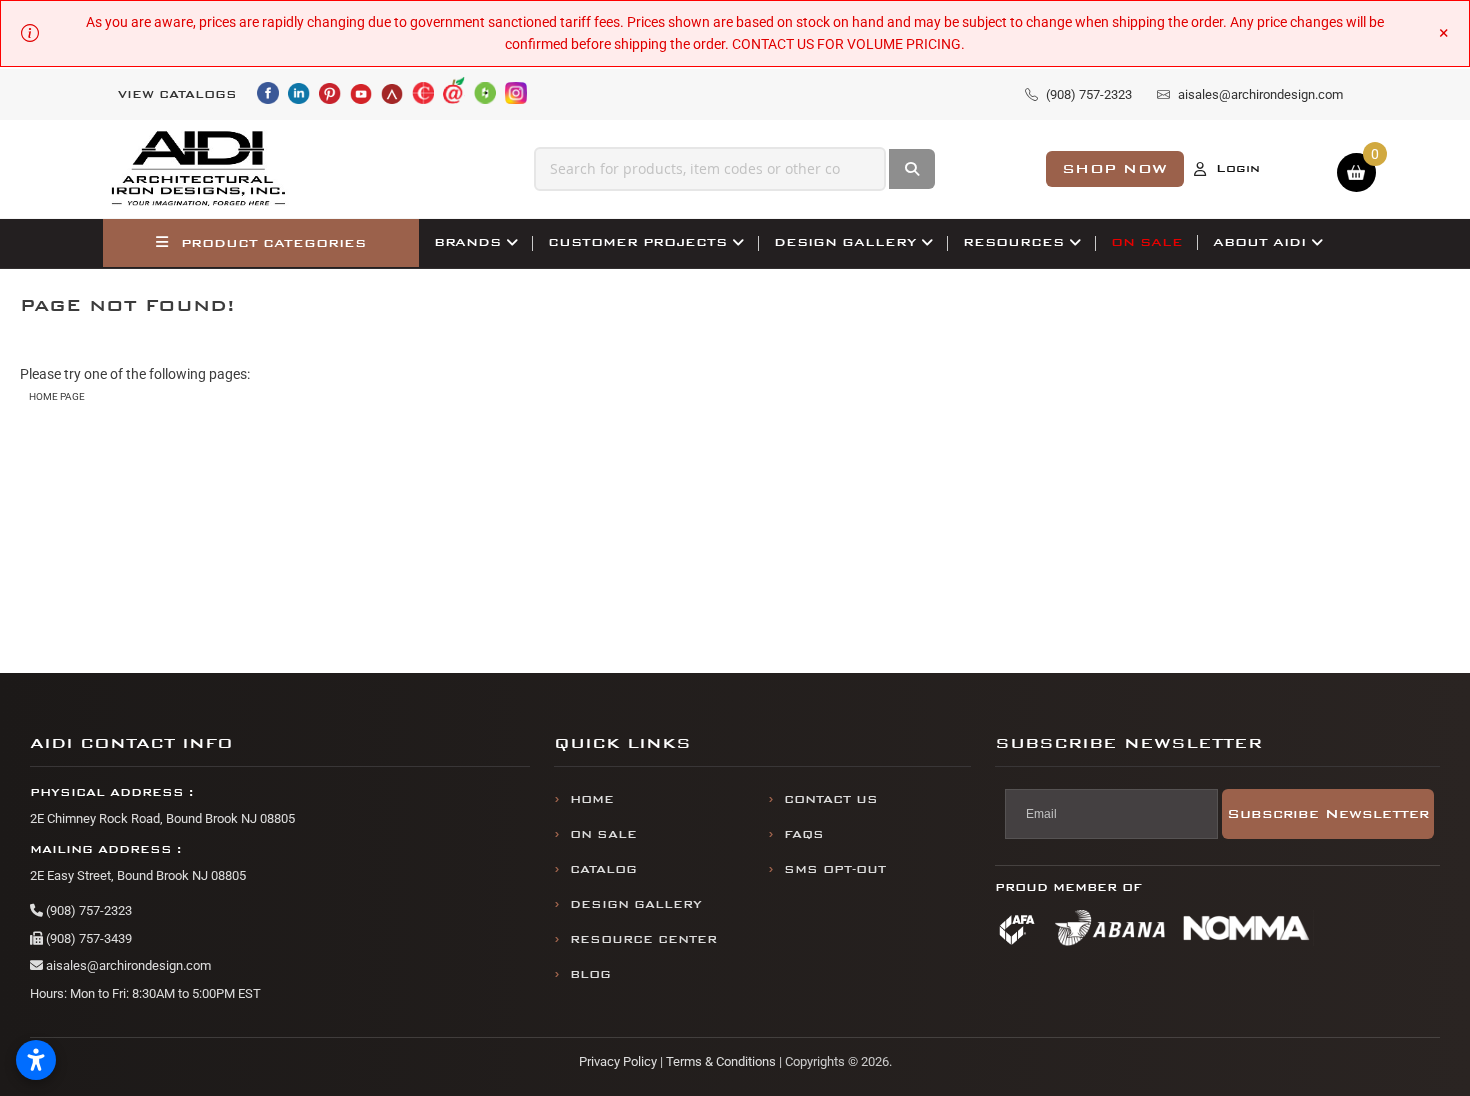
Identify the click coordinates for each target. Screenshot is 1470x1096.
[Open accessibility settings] (36, 1060)
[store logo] (199, 169)
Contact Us (831, 799)
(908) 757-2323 (87, 910)
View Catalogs (177, 94)
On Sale (603, 834)
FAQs (804, 834)
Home (592, 799)
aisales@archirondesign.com (127, 965)
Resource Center (643, 939)
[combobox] (710, 169)
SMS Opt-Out (835, 869)
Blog (590, 974)
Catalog (603, 869)
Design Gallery (636, 904)
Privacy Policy (618, 1061)
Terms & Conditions (721, 1061)
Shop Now (1115, 168)
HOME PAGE (57, 396)
